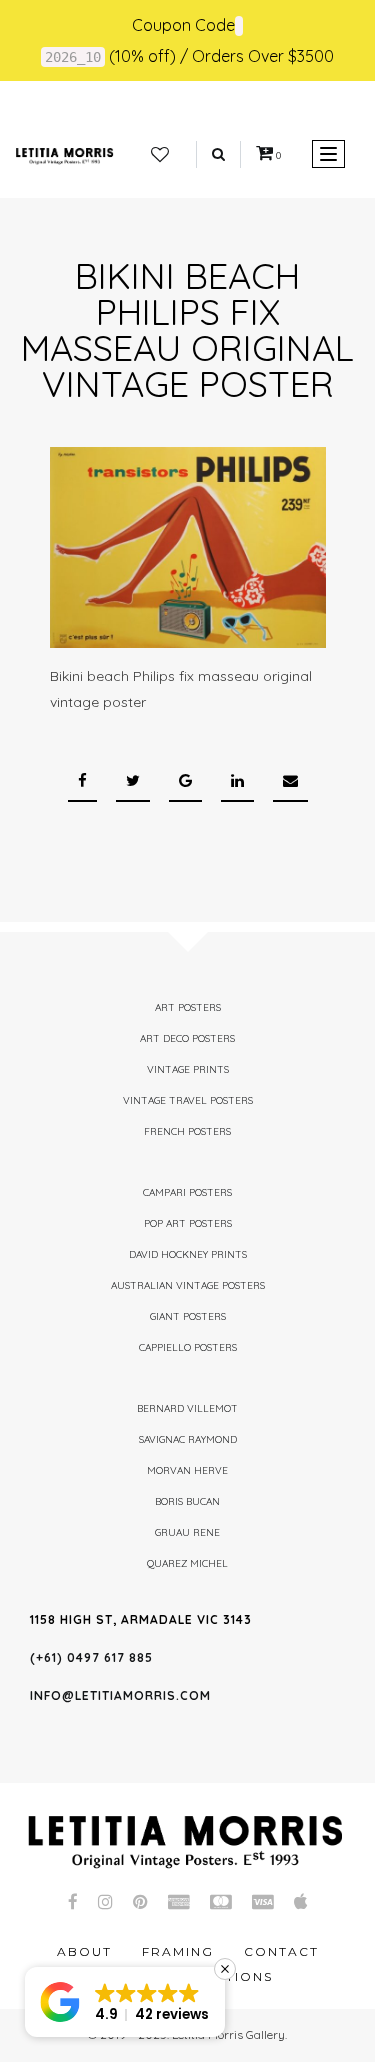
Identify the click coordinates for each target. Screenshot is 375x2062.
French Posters (187, 1131)
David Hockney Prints (188, 1254)
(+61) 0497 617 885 (91, 1657)
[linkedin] (237, 781)
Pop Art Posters (188, 1223)
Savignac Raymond (188, 1439)
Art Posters (188, 1007)
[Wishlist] (160, 155)
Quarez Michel (187, 1563)
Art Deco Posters (187, 1038)
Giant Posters (188, 1316)
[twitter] (133, 781)
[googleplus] (185, 781)
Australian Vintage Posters (188, 1285)
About (84, 1951)
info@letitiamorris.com (120, 1695)
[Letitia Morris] (64, 154)
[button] (125, 2002)
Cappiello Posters (188, 1347)
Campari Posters (187, 1192)
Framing (178, 1951)
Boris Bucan (187, 1501)
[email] (290, 781)
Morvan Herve (187, 1470)
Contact (281, 1951)
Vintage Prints (188, 1069)
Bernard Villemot (187, 1408)
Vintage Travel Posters (188, 1100)
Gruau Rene (187, 1532)
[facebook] (82, 781)
